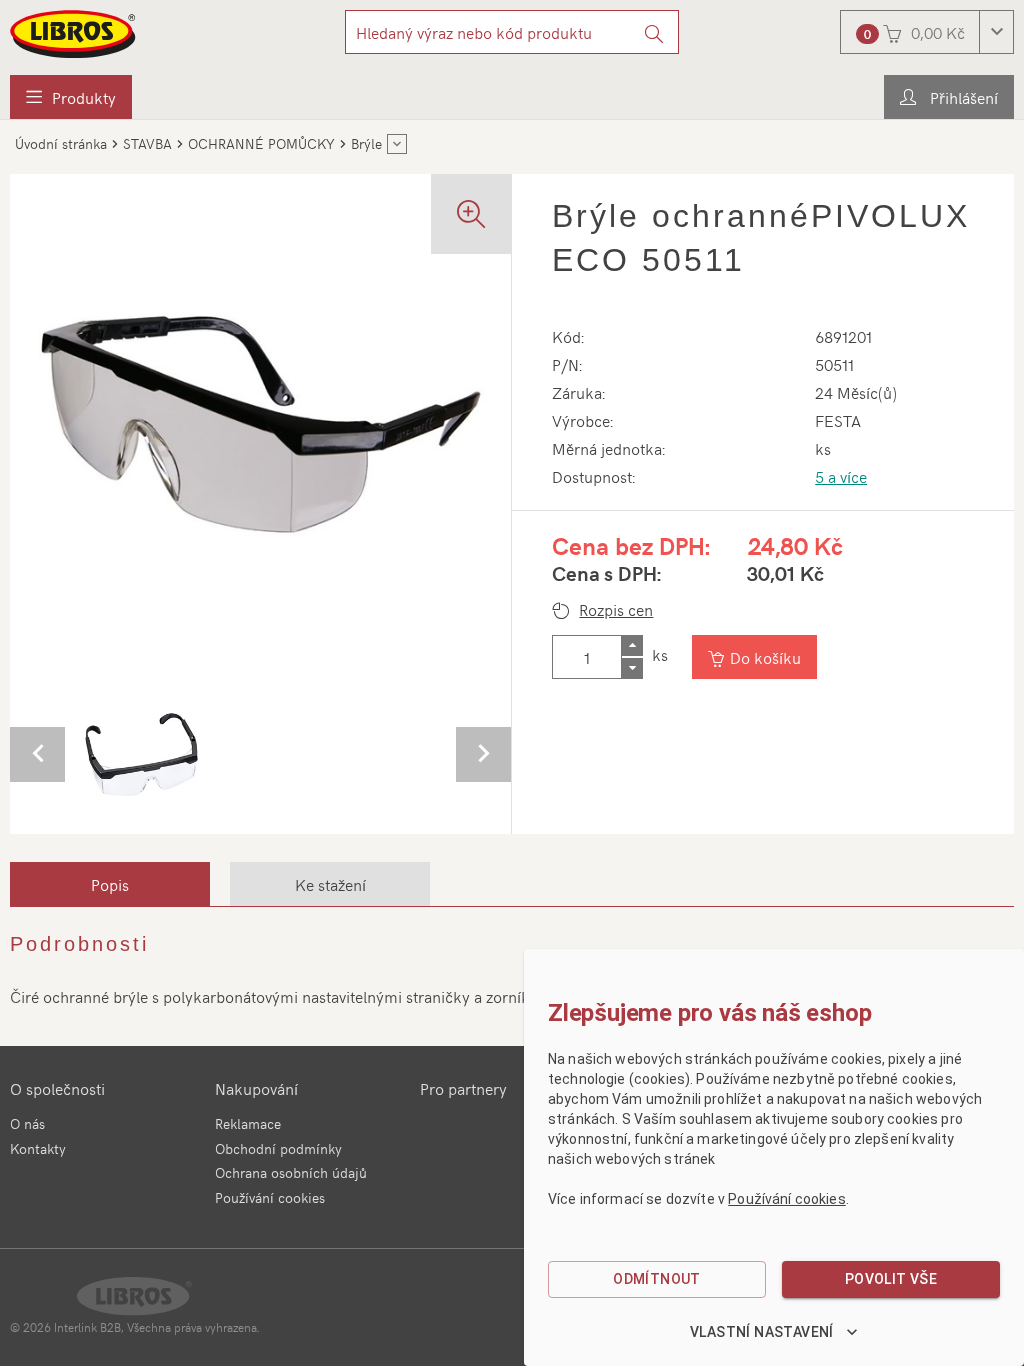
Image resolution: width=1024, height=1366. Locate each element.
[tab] (110, 884)
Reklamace (248, 1123)
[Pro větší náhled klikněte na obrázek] (260, 424)
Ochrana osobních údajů (291, 1172)
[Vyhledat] (654, 32)
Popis (110, 884)
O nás (27, 1123)
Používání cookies (270, 1197)
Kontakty (38, 1148)
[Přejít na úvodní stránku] (74, 34)
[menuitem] (71, 97)
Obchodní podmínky (278, 1148)
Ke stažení (330, 884)
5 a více (841, 476)
